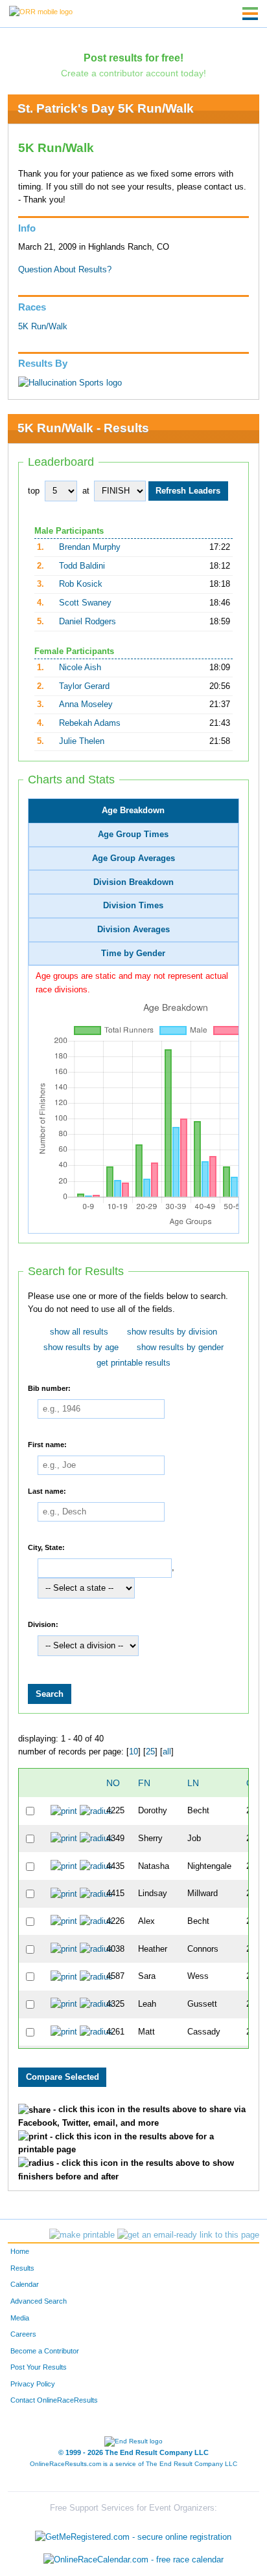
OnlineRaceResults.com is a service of (133, 2464)
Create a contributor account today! (133, 73)
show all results (79, 1332)
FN (144, 1783)
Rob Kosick (81, 584)
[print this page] (82, 2235)
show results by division (172, 1332)
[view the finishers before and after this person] (96, 1811)
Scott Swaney (85, 603)
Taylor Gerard (84, 686)
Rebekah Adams (90, 723)
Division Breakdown (133, 882)
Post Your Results (39, 2367)
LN (193, 1783)
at (86, 491)
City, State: (46, 1547)
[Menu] (250, 14)
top (34, 491)
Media (20, 2318)
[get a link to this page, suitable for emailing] (188, 2235)
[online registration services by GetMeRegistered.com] (133, 2534)
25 (150, 1752)
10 (133, 1752)
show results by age (81, 1348)
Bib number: (49, 1388)
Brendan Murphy (90, 547)
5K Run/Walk (43, 327)
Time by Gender (133, 954)
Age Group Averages (133, 858)
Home (20, 2251)
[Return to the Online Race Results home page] (41, 11)
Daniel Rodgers (87, 622)
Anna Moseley (86, 704)
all (167, 1752)
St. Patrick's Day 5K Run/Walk (106, 108)
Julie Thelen (82, 741)
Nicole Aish (80, 668)
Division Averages (133, 930)
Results (22, 2268)
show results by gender (180, 1348)
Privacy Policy (33, 2384)
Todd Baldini (82, 566)
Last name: (47, 1491)
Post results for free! (133, 58)
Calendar (25, 2284)
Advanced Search (39, 2301)
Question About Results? (65, 270)
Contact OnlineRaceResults (54, 2400)
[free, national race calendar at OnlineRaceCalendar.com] (133, 2560)
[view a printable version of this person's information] (64, 1811)
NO (113, 1783)
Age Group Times (133, 835)
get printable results (133, 1363)
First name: (47, 1445)
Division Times (133, 906)
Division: (43, 1624)
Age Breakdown (133, 811)
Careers (23, 2334)
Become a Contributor (45, 2351)
